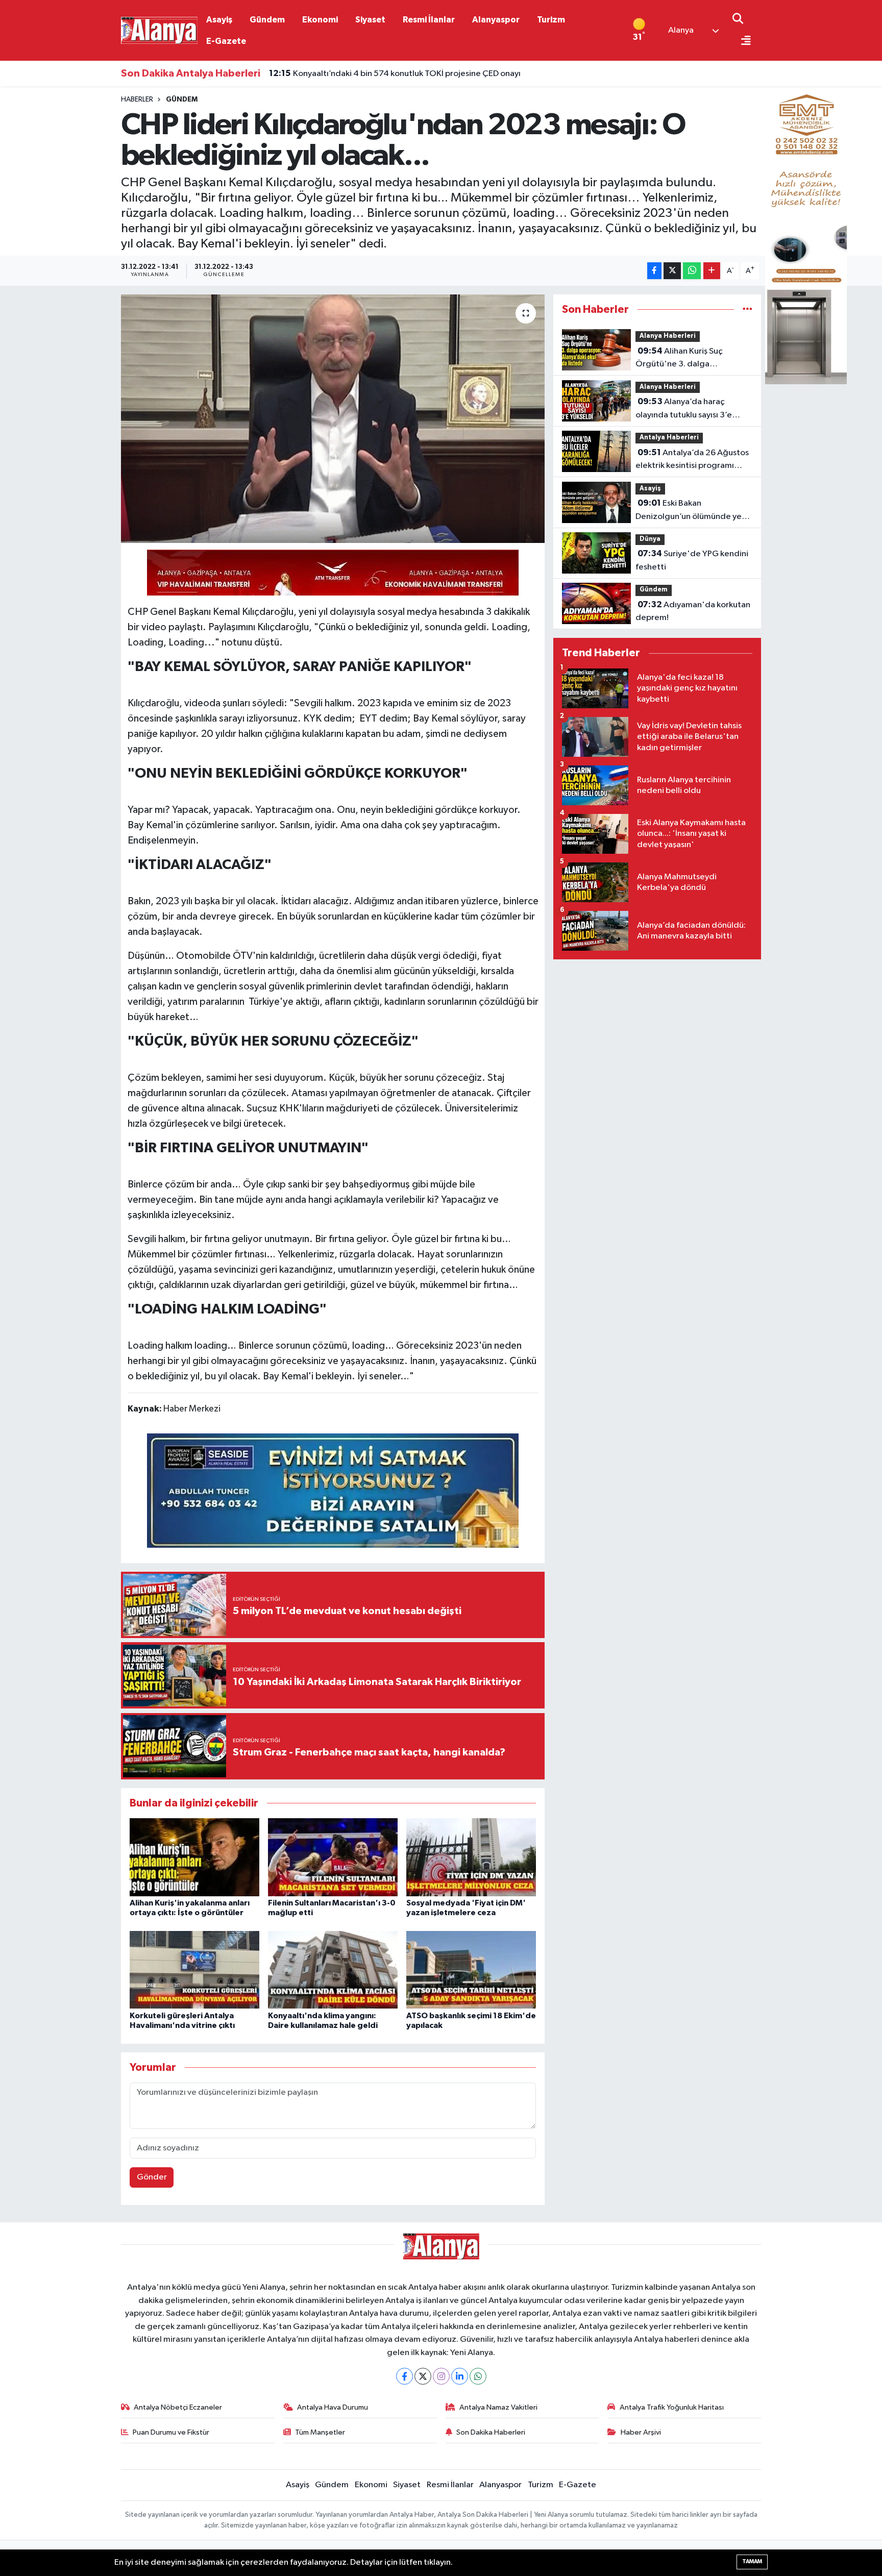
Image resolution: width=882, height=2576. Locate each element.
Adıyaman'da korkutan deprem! (693, 611)
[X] (423, 2376)
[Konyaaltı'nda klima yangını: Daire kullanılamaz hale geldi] (333, 1970)
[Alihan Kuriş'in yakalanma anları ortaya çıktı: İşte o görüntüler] (194, 1857)
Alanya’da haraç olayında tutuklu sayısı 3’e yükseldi (684, 409)
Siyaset (370, 20)
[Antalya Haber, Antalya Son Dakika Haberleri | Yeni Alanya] (159, 30)
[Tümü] (748, 309)
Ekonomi (320, 20)
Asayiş (219, 20)
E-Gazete (226, 41)
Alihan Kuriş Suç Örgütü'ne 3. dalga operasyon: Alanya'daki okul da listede (689, 359)
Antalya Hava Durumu (333, 2407)
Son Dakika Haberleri (491, 2432)
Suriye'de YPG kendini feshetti (692, 560)
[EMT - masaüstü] (806, 231)
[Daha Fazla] (712, 271)
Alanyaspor (496, 20)
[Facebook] (405, 2376)
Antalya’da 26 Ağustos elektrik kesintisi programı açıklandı (692, 460)
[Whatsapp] (478, 2376)
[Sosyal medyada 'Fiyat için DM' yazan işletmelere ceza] (471, 1857)
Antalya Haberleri (669, 438)
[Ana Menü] (742, 42)
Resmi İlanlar (429, 20)
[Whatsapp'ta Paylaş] (692, 271)
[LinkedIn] (460, 2376)
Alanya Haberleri (668, 336)
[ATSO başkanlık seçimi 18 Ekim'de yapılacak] (471, 1970)
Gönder (152, 2177)
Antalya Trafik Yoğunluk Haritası (672, 2407)
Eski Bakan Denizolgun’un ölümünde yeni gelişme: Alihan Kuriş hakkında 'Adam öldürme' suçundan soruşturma (692, 511)
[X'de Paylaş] (672, 271)
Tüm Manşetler (320, 2432)
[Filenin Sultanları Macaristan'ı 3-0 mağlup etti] (333, 1857)
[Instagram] (441, 2376)
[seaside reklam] (333, 1490)
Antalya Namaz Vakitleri (498, 2407)
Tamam (752, 2561)
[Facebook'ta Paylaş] (654, 271)
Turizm (551, 20)
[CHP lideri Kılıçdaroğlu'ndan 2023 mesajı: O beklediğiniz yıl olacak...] (333, 419)
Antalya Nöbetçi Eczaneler (178, 2407)
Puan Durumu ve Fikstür (171, 2432)
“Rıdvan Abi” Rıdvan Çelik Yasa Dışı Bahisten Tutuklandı (384, 74)
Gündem (267, 20)
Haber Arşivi (641, 2432)
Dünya (650, 539)
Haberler (137, 100)
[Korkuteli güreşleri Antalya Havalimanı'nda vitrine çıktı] (194, 1970)
